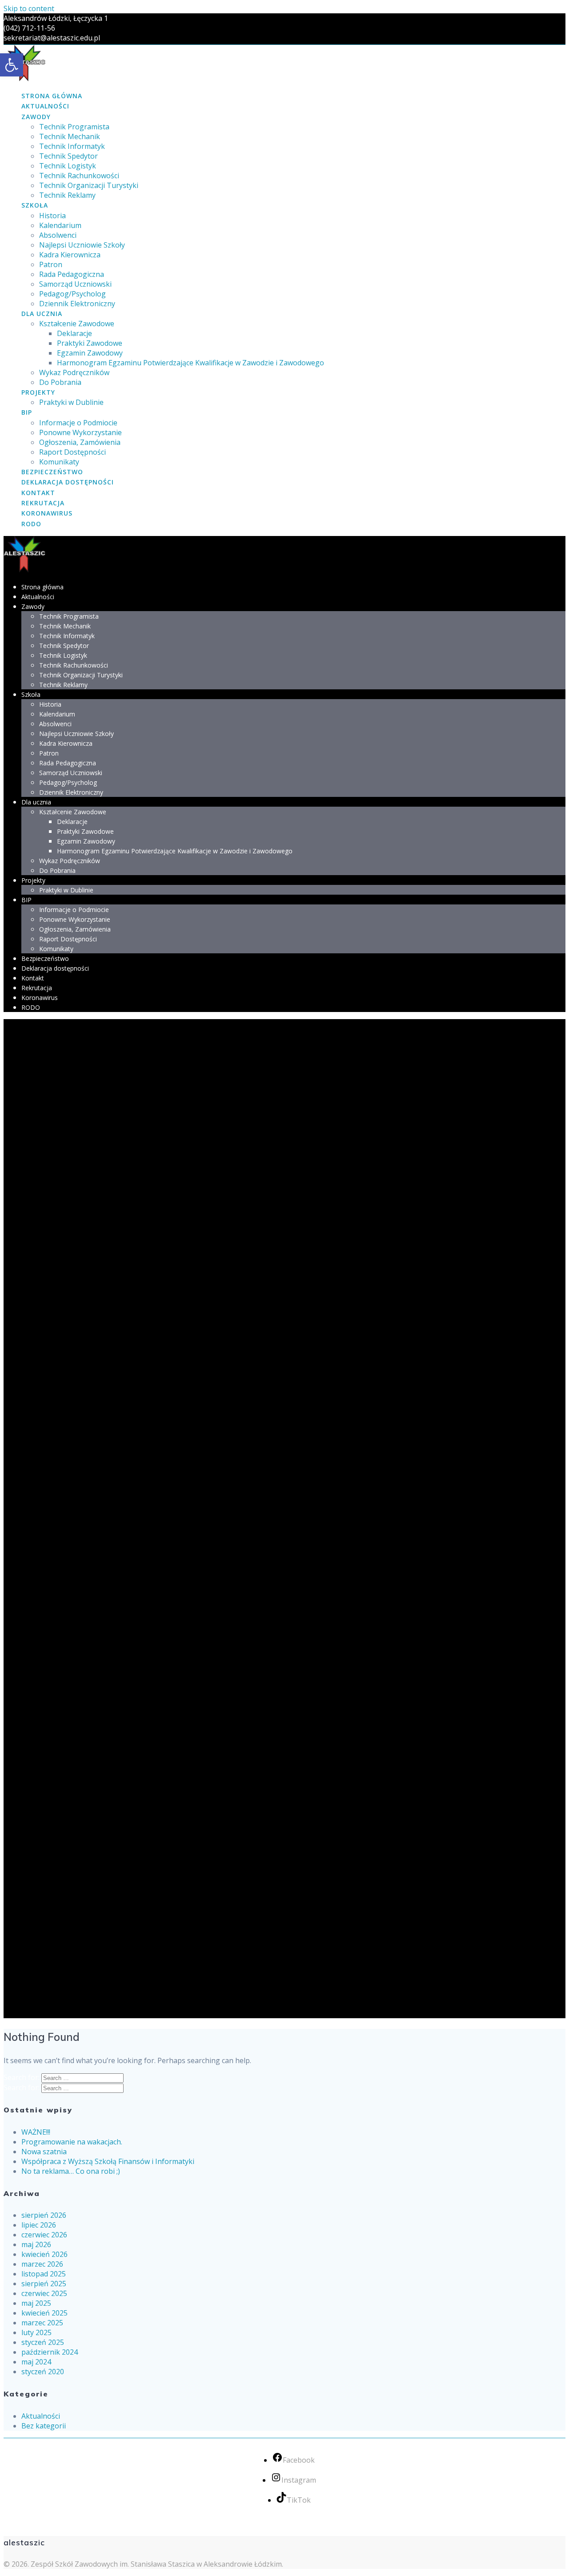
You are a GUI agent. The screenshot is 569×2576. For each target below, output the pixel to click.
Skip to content (29, 8)
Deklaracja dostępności (68, 482)
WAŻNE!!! (36, 2132)
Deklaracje (74, 333)
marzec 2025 (42, 2323)
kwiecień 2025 (44, 2313)
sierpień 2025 (44, 2284)
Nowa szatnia (44, 2152)
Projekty (38, 392)
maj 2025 (36, 2303)
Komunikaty (59, 462)
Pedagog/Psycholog (72, 294)
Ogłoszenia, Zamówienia (80, 442)
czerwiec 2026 (44, 2235)
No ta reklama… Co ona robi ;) (71, 2171)
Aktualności (45, 106)
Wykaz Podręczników (74, 372)
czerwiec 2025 (44, 2293)
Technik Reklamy (67, 195)
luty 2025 (36, 2332)
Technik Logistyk (68, 166)
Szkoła (35, 205)
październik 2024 (50, 2352)
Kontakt (38, 493)
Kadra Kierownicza (70, 255)
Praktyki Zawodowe (90, 343)
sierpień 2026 (44, 2215)
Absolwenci (58, 235)
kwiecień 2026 (44, 2254)
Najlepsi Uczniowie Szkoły (82, 245)
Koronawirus (47, 513)
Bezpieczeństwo (52, 472)
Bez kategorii (44, 2426)
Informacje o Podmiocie (78, 423)
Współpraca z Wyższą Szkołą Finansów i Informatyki (108, 2161)
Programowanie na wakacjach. (72, 2142)
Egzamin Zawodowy (90, 353)
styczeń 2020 (43, 2372)
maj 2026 (36, 2244)
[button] (12, 65)
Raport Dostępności (72, 452)
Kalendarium (60, 225)
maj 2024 (36, 2362)
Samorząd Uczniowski (75, 284)
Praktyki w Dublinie (71, 402)
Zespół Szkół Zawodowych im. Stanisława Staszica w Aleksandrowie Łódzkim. (157, 2564)
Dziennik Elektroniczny (77, 304)
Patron (51, 264)
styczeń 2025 (43, 2342)
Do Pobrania (60, 382)
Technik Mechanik (70, 136)
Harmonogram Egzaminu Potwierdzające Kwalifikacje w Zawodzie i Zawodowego (190, 363)
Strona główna (52, 96)
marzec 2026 (42, 2264)
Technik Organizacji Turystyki (89, 185)
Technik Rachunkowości (79, 176)
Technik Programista (74, 127)
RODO (31, 524)
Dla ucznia (42, 314)
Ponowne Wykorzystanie (80, 432)
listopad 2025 (44, 2274)
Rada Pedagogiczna (72, 274)
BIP (27, 412)
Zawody (36, 117)
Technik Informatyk (72, 146)
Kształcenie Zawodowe (77, 324)
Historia (52, 216)
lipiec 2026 (39, 2225)
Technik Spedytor (68, 156)
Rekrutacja (43, 503)
